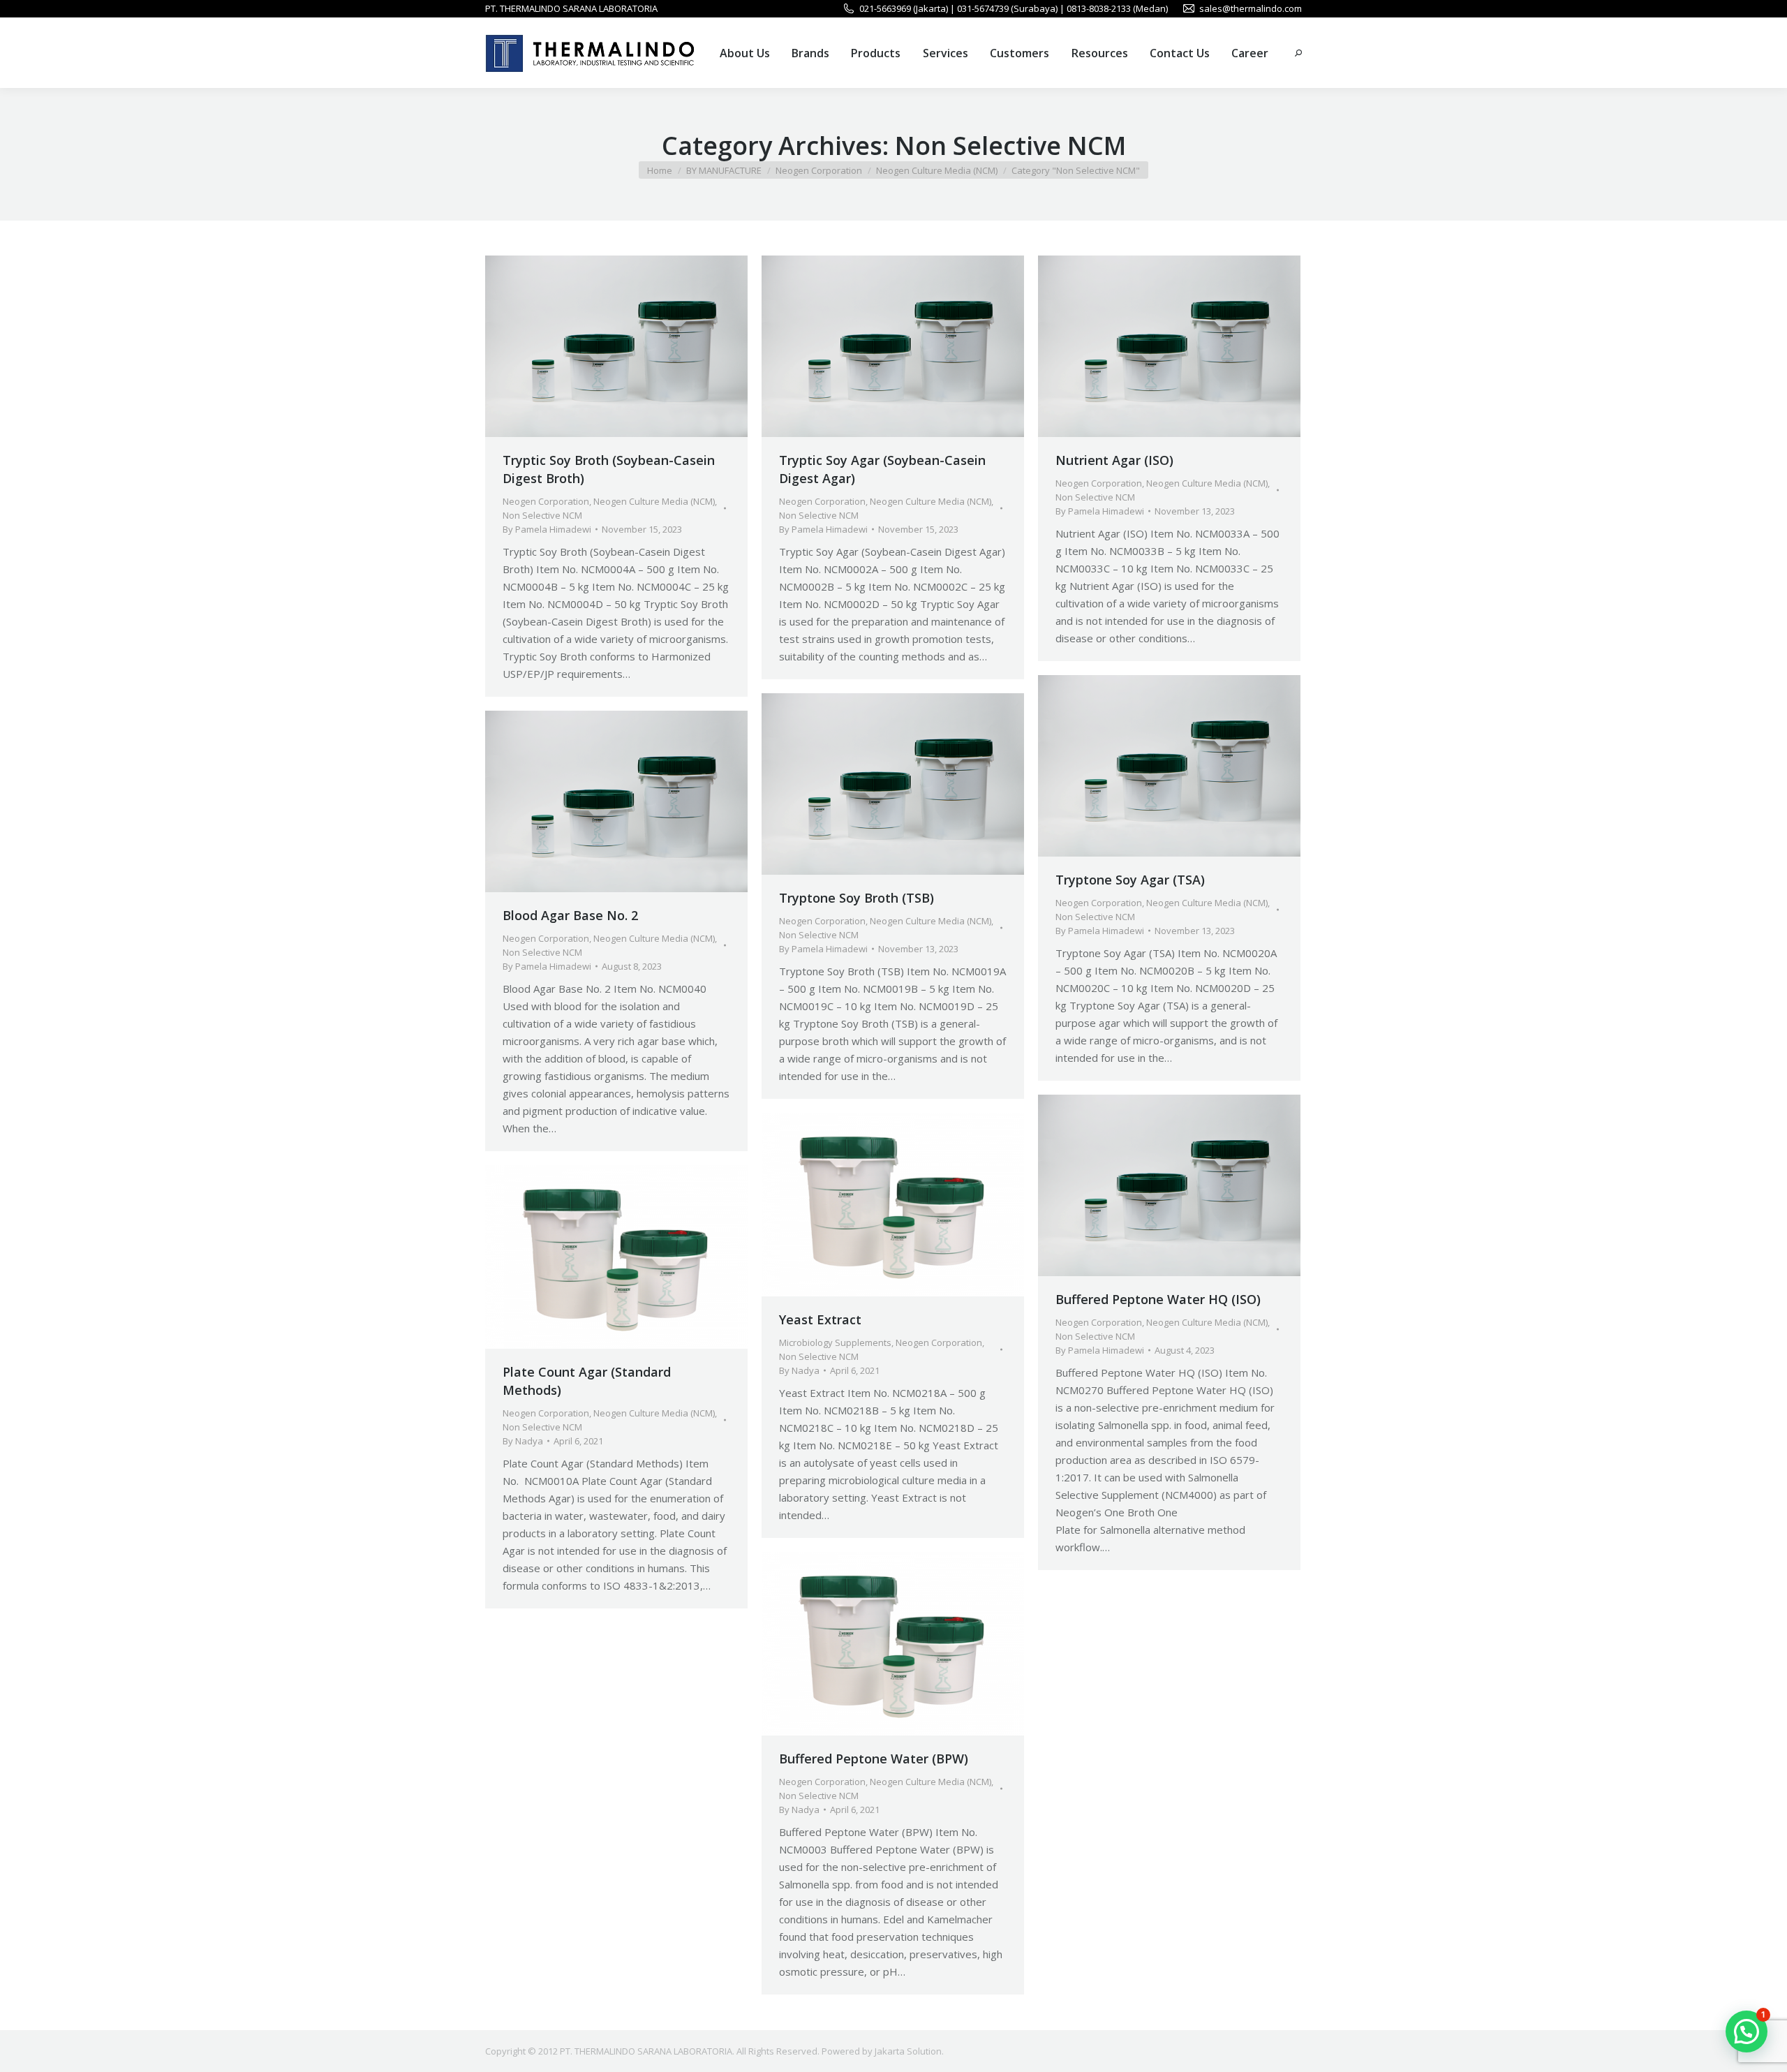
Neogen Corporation (546, 501)
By (547, 529)
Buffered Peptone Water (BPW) (874, 1759)
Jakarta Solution (908, 2051)
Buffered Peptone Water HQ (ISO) (1158, 1299)
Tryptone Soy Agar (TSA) (1130, 880)
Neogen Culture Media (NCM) (654, 501)
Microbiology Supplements (835, 1342)
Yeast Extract (820, 1319)
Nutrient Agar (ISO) (1114, 460)
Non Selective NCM (542, 515)
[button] (1747, 2032)
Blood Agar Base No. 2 (570, 915)
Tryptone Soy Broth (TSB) (857, 898)
